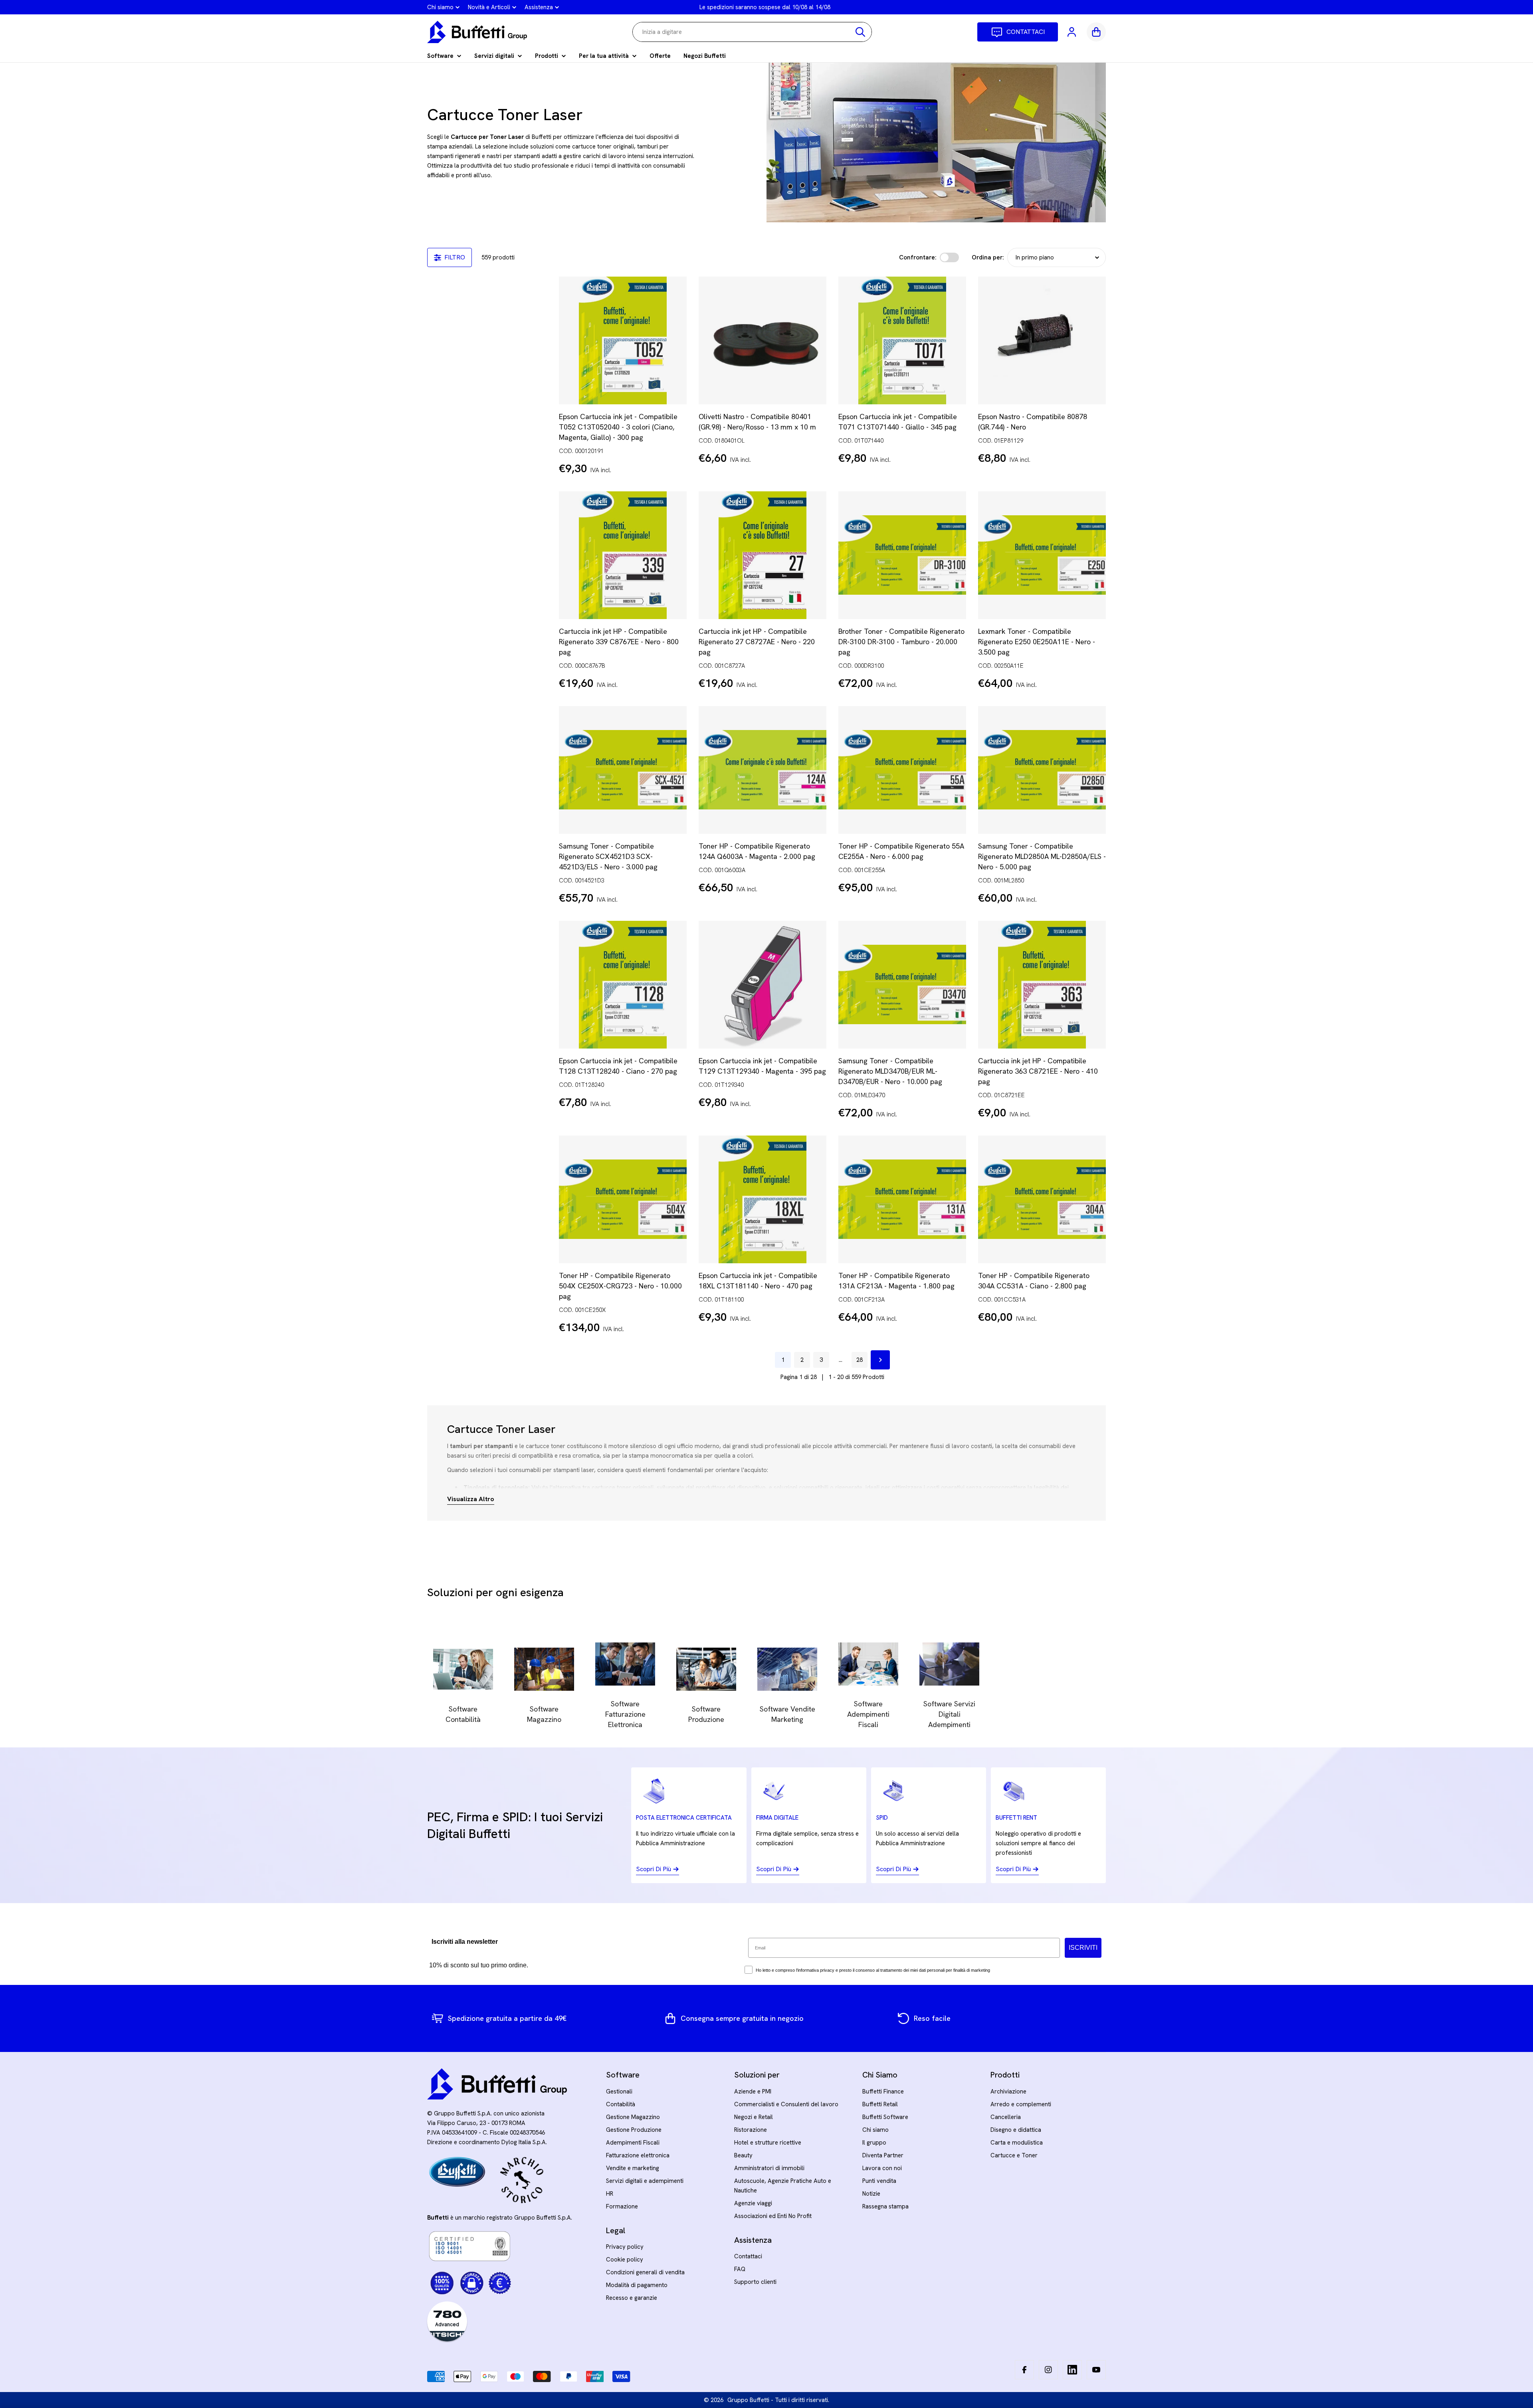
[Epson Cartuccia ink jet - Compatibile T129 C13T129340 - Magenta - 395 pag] (763, 985)
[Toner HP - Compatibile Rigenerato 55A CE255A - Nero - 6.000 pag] (902, 770)
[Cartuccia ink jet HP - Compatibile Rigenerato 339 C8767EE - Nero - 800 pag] (623, 555)
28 (860, 1360)
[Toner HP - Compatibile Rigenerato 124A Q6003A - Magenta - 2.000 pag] (763, 770)
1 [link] (783, 1360)
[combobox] (752, 32)
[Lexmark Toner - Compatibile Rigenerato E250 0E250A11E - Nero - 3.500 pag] (1042, 555)
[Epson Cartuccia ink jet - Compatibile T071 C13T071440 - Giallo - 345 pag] (902, 340)
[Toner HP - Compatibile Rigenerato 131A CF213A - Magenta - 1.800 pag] (902, 1199)
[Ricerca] (860, 32)
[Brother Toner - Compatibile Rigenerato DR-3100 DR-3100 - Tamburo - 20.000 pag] (902, 555)
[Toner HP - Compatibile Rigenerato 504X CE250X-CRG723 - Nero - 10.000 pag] (623, 1199)
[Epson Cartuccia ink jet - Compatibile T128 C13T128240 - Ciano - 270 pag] (623, 985)
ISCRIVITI (1083, 1948)
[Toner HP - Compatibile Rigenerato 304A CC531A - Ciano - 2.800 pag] (1042, 1199)
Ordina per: (988, 257)
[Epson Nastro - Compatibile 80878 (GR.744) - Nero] (1042, 340)
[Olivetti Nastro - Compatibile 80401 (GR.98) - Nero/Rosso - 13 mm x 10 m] (763, 340)
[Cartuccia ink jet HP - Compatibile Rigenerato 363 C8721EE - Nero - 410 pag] (1042, 985)
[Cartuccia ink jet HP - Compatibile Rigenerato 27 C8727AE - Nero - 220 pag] (763, 555)
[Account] (1072, 32)
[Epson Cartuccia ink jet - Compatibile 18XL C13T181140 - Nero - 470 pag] (763, 1199)
